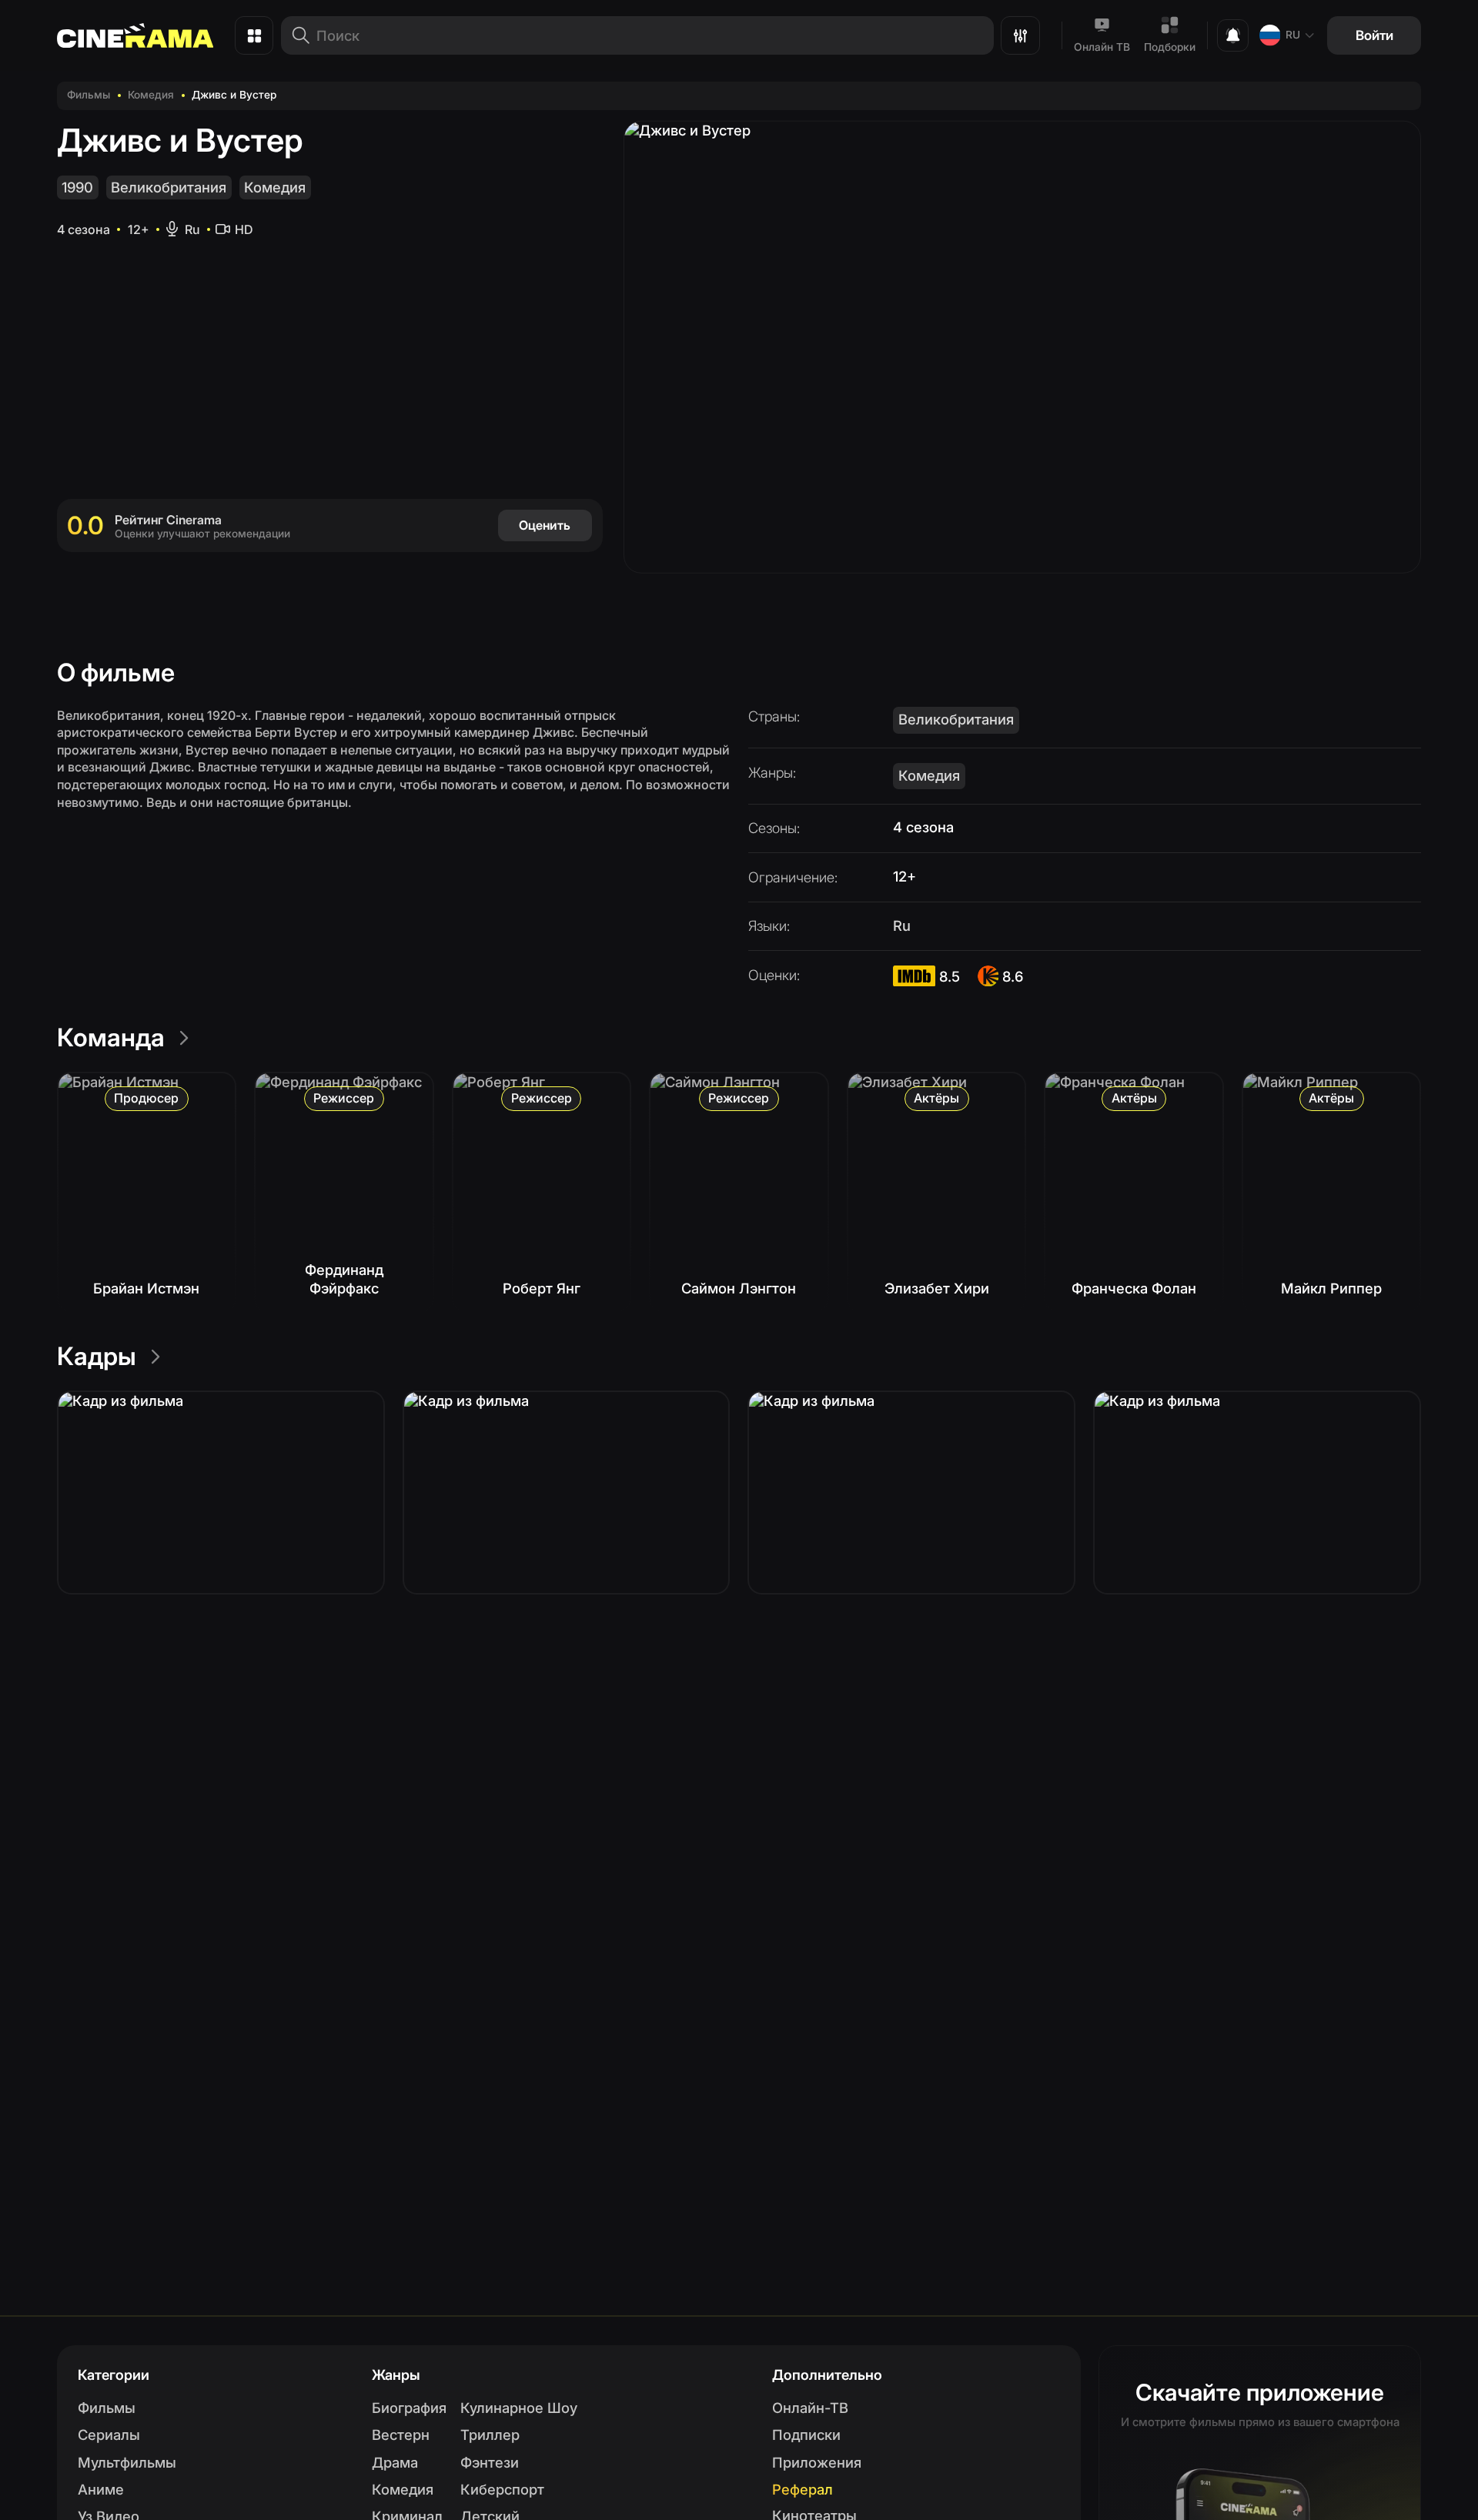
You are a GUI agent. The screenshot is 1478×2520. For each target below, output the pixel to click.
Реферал (803, 2489)
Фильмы (89, 95)
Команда (111, 1037)
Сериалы (109, 2435)
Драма (395, 2462)
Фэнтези (490, 2462)
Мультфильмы (127, 2462)
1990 (77, 187)
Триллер (490, 2435)
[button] (221, 1493)
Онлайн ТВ (1102, 47)
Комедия (151, 95)
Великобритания (169, 187)
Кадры (97, 1356)
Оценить (545, 525)
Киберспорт (502, 2489)
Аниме (101, 2489)
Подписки (806, 2435)
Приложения (817, 2462)
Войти (1374, 35)
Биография (409, 2408)
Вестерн (401, 2435)
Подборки (1170, 47)
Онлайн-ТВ (810, 2408)
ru (1293, 35)
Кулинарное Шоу (519, 2408)
